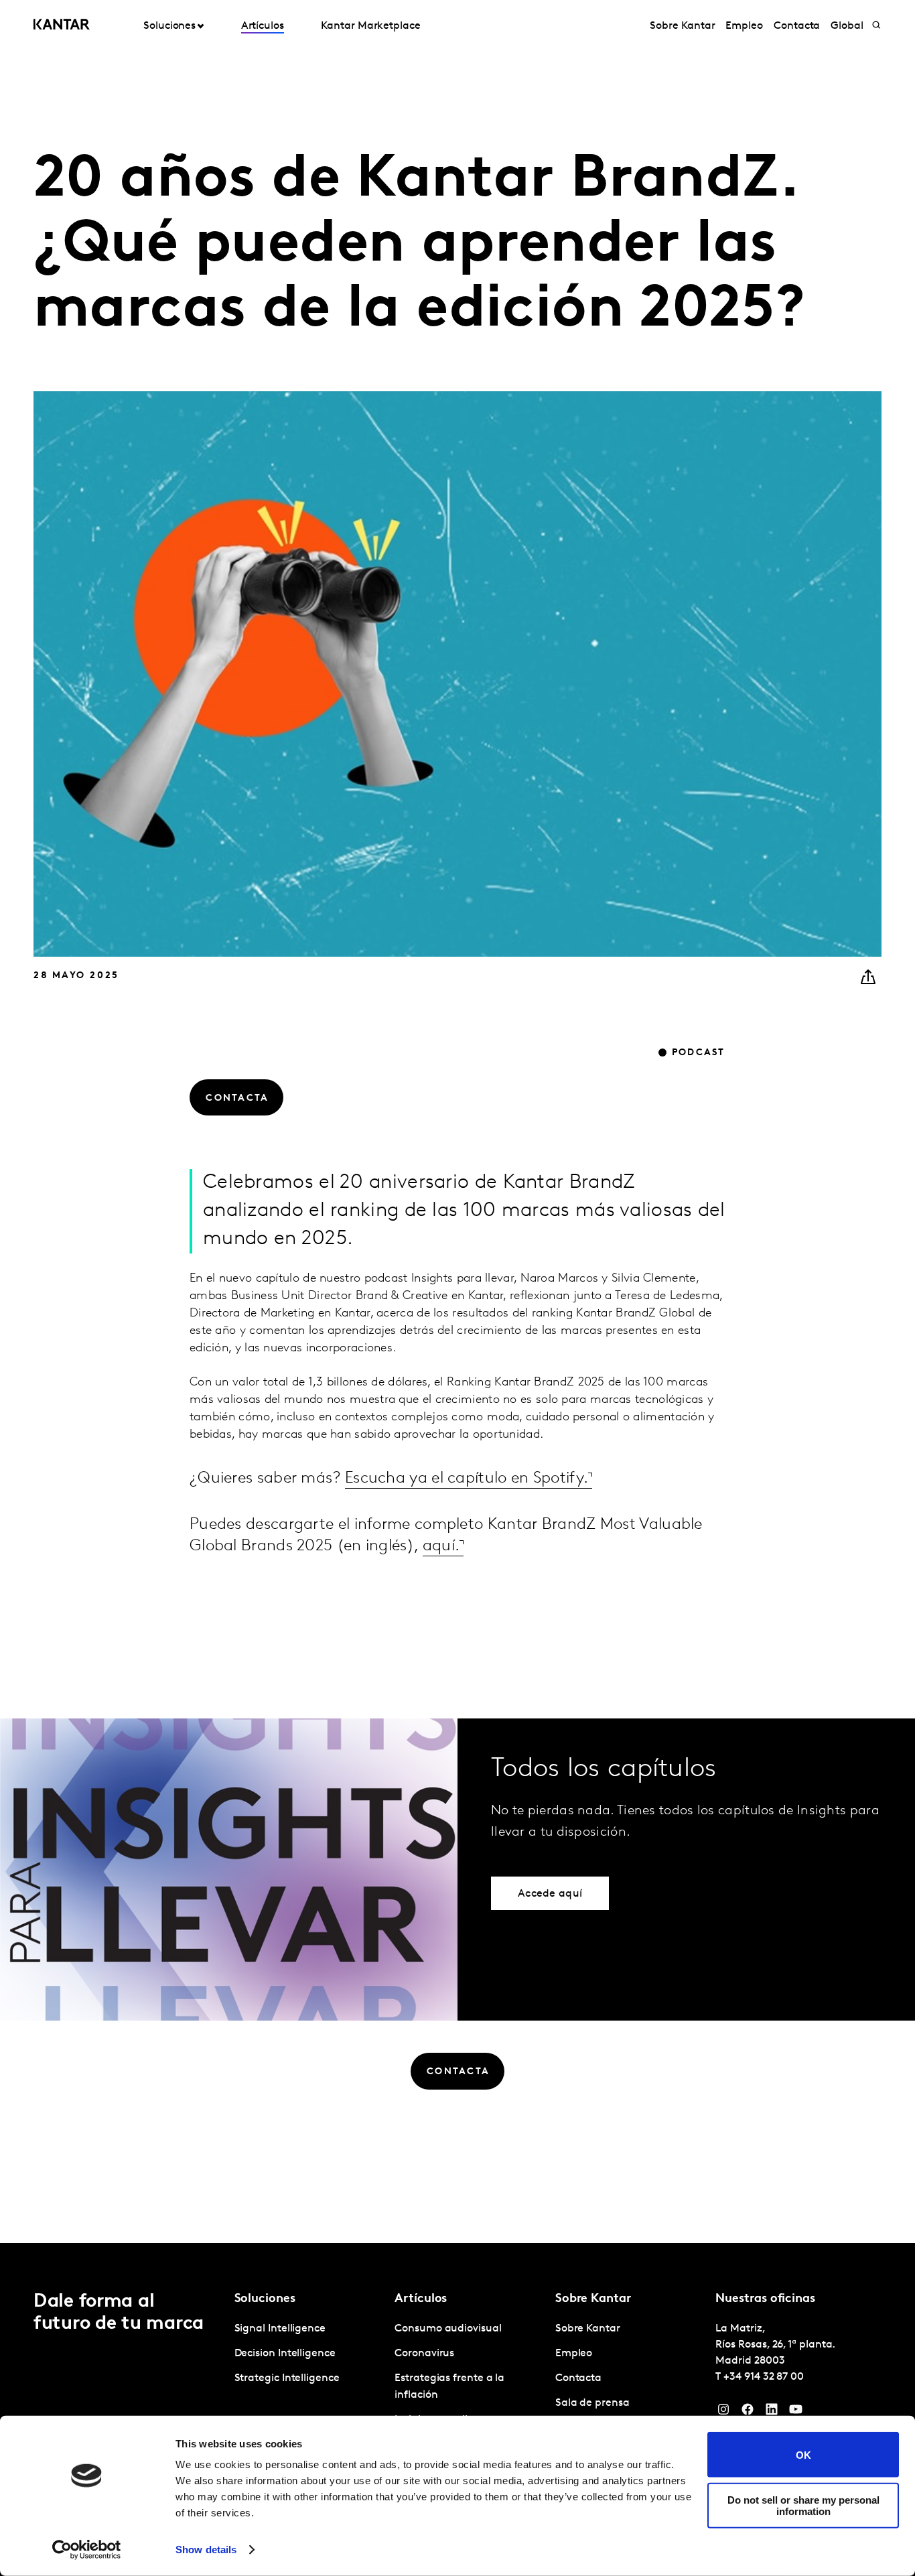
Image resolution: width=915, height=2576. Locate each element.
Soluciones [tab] (169, 26)
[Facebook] (748, 2413)
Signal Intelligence (280, 2329)
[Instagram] (723, 2413)
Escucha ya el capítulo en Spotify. (467, 1479)
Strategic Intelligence (287, 2378)
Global (847, 26)
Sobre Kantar (682, 26)
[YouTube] (796, 2413)
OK (803, 2454)
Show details (206, 2550)
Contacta (797, 26)
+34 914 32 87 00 (764, 2377)
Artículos (263, 26)
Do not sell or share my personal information (803, 2505)
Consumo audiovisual (448, 2329)
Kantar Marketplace (371, 26)
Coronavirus (424, 2354)
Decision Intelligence (285, 2354)
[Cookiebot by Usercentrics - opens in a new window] (87, 2550)
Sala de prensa (592, 2403)
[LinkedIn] (772, 2413)
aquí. (441, 1546)
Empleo (744, 26)
